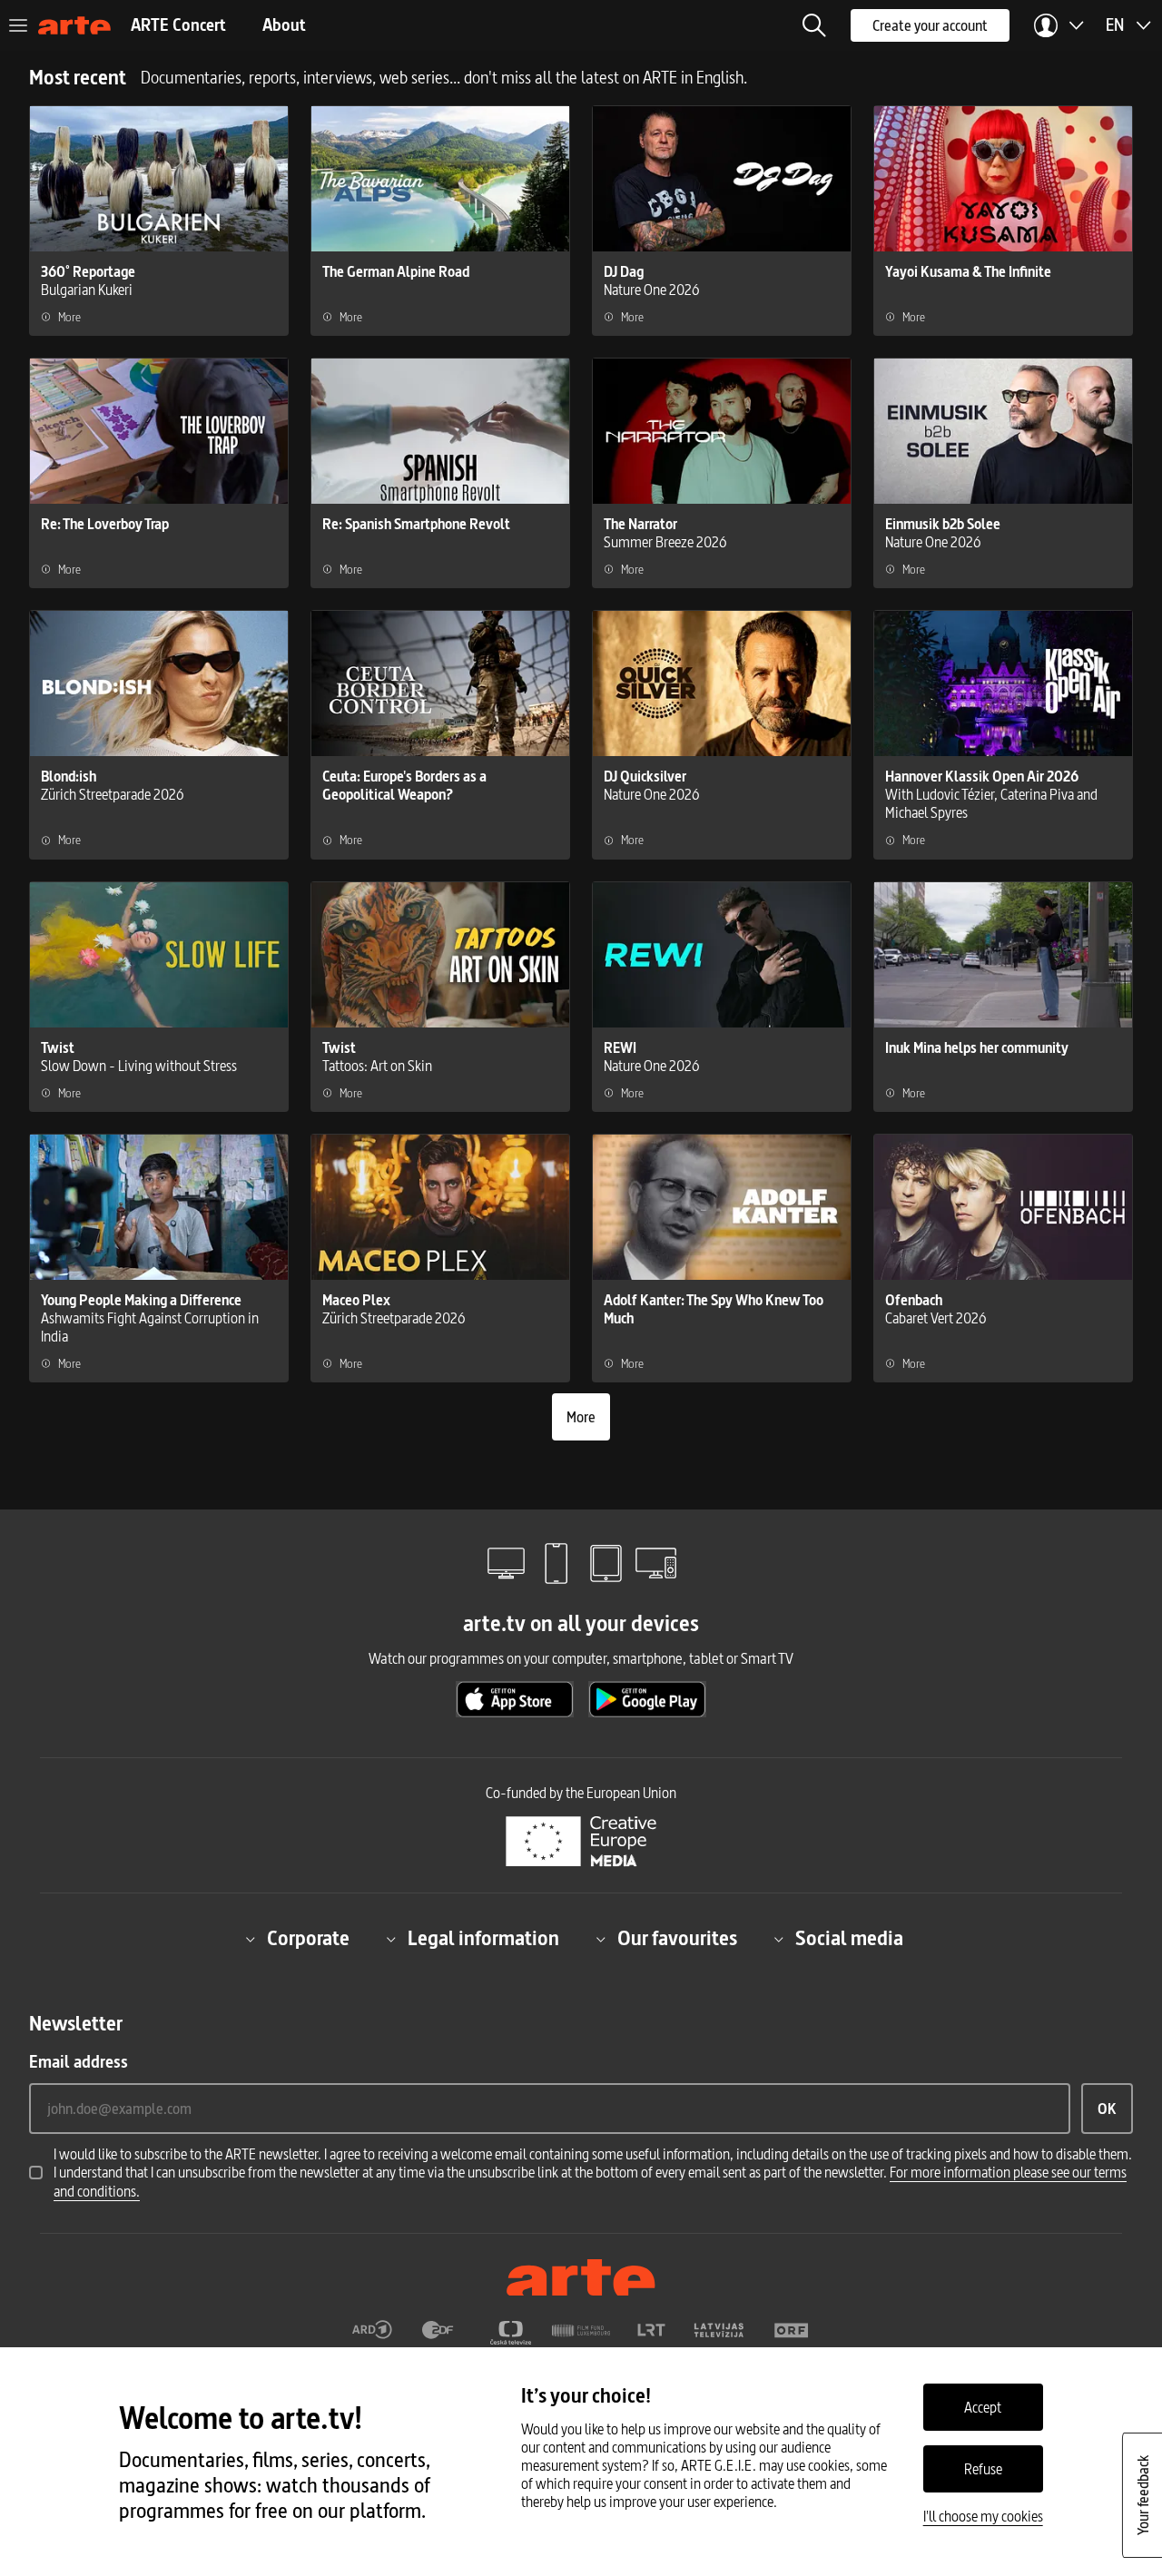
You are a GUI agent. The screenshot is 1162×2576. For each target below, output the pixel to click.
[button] (814, 25)
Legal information (483, 1939)
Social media (849, 1939)
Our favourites (677, 1939)
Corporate (308, 1939)
